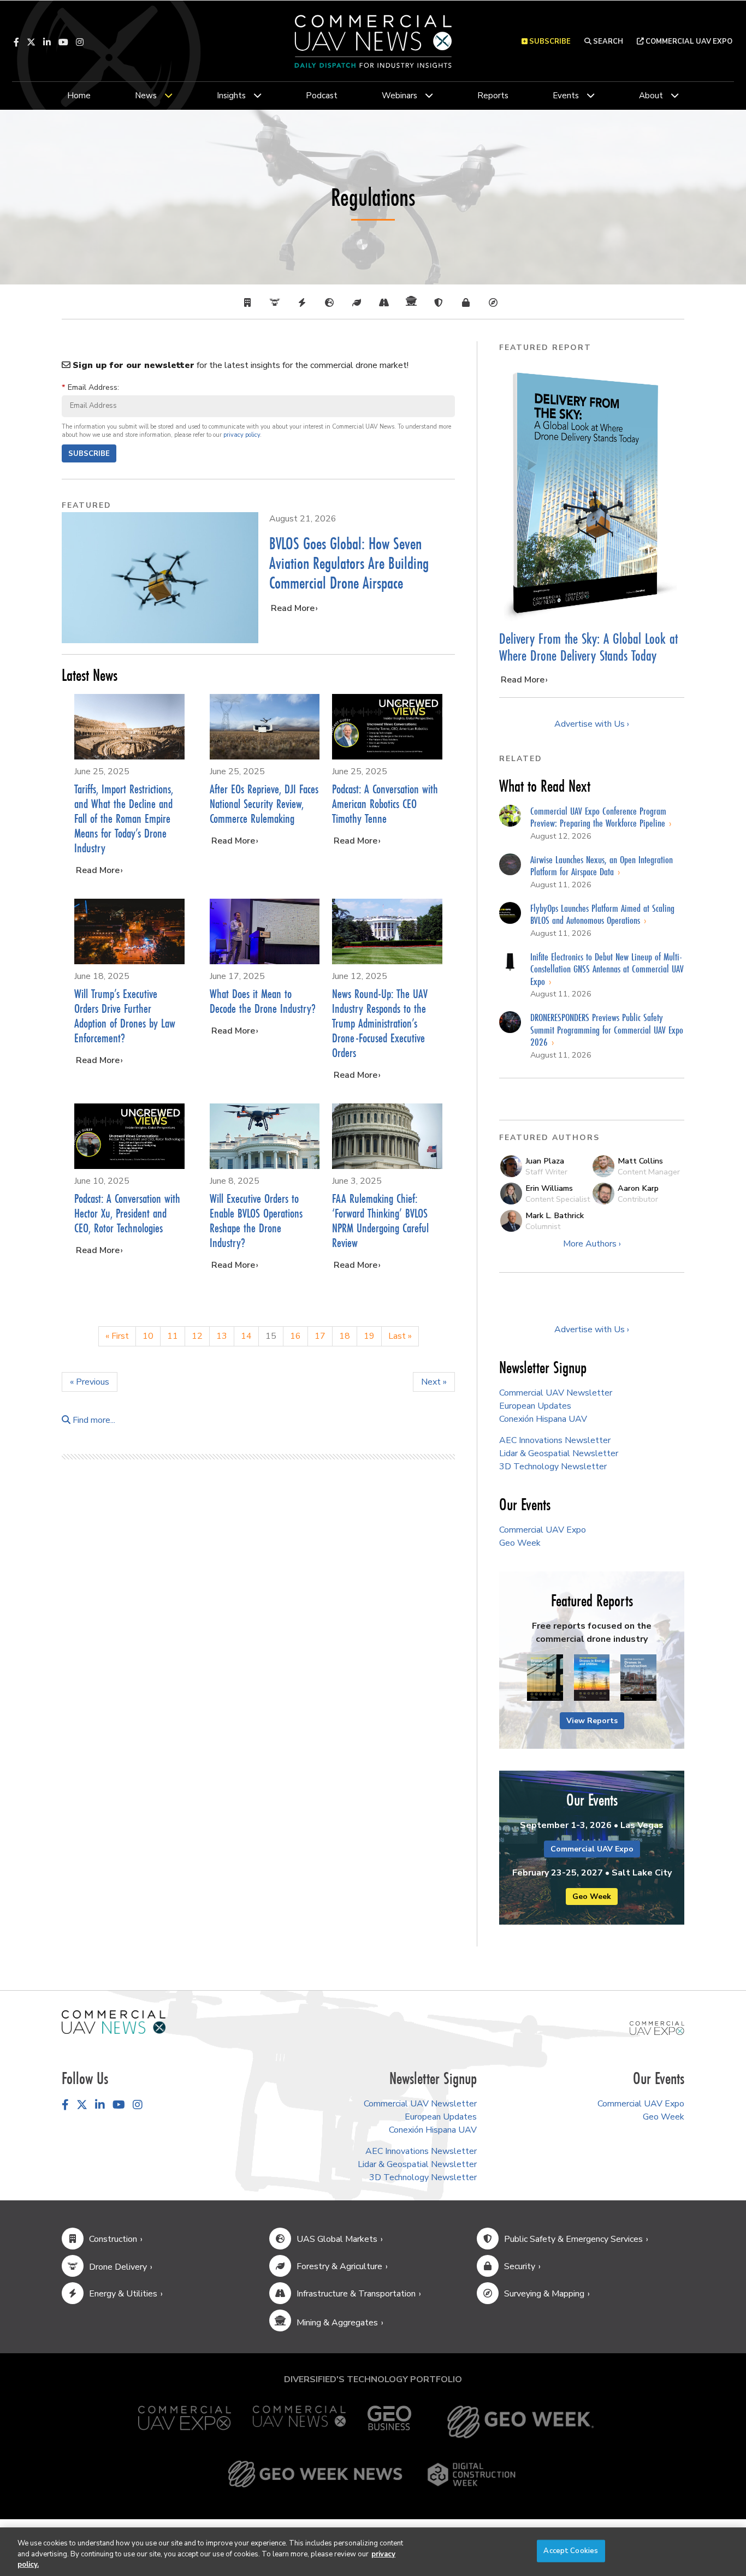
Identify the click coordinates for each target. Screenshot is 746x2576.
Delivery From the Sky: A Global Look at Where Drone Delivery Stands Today (588, 647)
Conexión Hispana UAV (543, 1419)
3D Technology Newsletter (553, 1467)
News (146, 96)
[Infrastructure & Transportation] (387, 303)
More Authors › (592, 1244)
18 (345, 1336)
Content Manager (649, 1172)
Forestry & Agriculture (339, 2266)
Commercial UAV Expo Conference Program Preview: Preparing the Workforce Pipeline (599, 817)
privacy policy (242, 435)
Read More (293, 608)
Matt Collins (640, 1161)
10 (148, 1336)
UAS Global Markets (337, 2239)
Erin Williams (549, 1188)
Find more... (93, 1420)
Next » (434, 1382)
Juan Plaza (545, 1161)
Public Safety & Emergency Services (573, 2239)
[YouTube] (63, 42)
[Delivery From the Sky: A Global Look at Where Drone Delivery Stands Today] (592, 493)
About (651, 96)
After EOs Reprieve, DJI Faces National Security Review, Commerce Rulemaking (264, 803)
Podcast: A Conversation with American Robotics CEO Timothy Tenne (385, 803)
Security (520, 2266)
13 (222, 1336)
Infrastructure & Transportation (356, 2294)
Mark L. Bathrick (555, 1215)
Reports (493, 96)
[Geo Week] (520, 2422)
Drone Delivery (118, 2267)
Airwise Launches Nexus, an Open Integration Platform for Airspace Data (602, 866)
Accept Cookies (571, 2550)
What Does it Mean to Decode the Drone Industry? (263, 1001)
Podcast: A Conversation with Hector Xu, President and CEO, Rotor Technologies (127, 1213)
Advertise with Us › (592, 724)
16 (295, 1336)
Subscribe (89, 454)
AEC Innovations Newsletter (555, 1440)
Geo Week (520, 1543)
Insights (231, 96)
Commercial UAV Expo (688, 41)
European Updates (535, 1406)
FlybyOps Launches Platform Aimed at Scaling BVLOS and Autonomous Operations (602, 914)
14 (246, 1336)
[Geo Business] (389, 2422)
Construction (113, 2239)
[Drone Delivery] (277, 303)
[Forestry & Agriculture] (359, 303)
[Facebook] (16, 42)
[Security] (469, 303)
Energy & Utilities (123, 2294)
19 (369, 1336)
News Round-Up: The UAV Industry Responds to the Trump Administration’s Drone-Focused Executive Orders (380, 1023)
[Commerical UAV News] (114, 2021)
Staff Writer (546, 1172)
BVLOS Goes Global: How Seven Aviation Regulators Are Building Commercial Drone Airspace (349, 563)
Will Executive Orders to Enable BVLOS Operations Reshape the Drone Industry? (256, 1220)
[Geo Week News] (315, 2474)
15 (271, 1336)
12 (197, 1336)
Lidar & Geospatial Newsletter (559, 1453)
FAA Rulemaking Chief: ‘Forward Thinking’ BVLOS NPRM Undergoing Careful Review (380, 1220)
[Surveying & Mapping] (496, 303)
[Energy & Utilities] (305, 303)
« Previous (90, 1382)
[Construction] (250, 303)
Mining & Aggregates (337, 2323)
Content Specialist (558, 1199)
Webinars (399, 96)
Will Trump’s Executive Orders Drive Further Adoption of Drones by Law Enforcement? (125, 1016)
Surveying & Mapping (544, 2294)
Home (79, 96)
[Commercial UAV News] (299, 2422)
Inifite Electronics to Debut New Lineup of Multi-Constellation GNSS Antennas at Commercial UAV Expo (607, 969)
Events (566, 96)
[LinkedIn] (47, 42)
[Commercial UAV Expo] (657, 2028)
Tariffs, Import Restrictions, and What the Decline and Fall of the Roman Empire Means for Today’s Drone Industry (124, 818)
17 (320, 1336)
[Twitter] (31, 42)
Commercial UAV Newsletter (556, 1393)
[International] (332, 303)
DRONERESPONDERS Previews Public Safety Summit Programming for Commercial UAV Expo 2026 (607, 1029)
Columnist (543, 1226)
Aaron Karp (638, 1188)
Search (607, 41)
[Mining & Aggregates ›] (414, 303)
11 (173, 1336)
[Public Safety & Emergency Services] (441, 303)
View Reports (592, 1721)
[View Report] (545, 1678)
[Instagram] (80, 42)
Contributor (638, 1199)
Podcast (322, 96)
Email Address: (90, 387)
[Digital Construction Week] (471, 2474)
